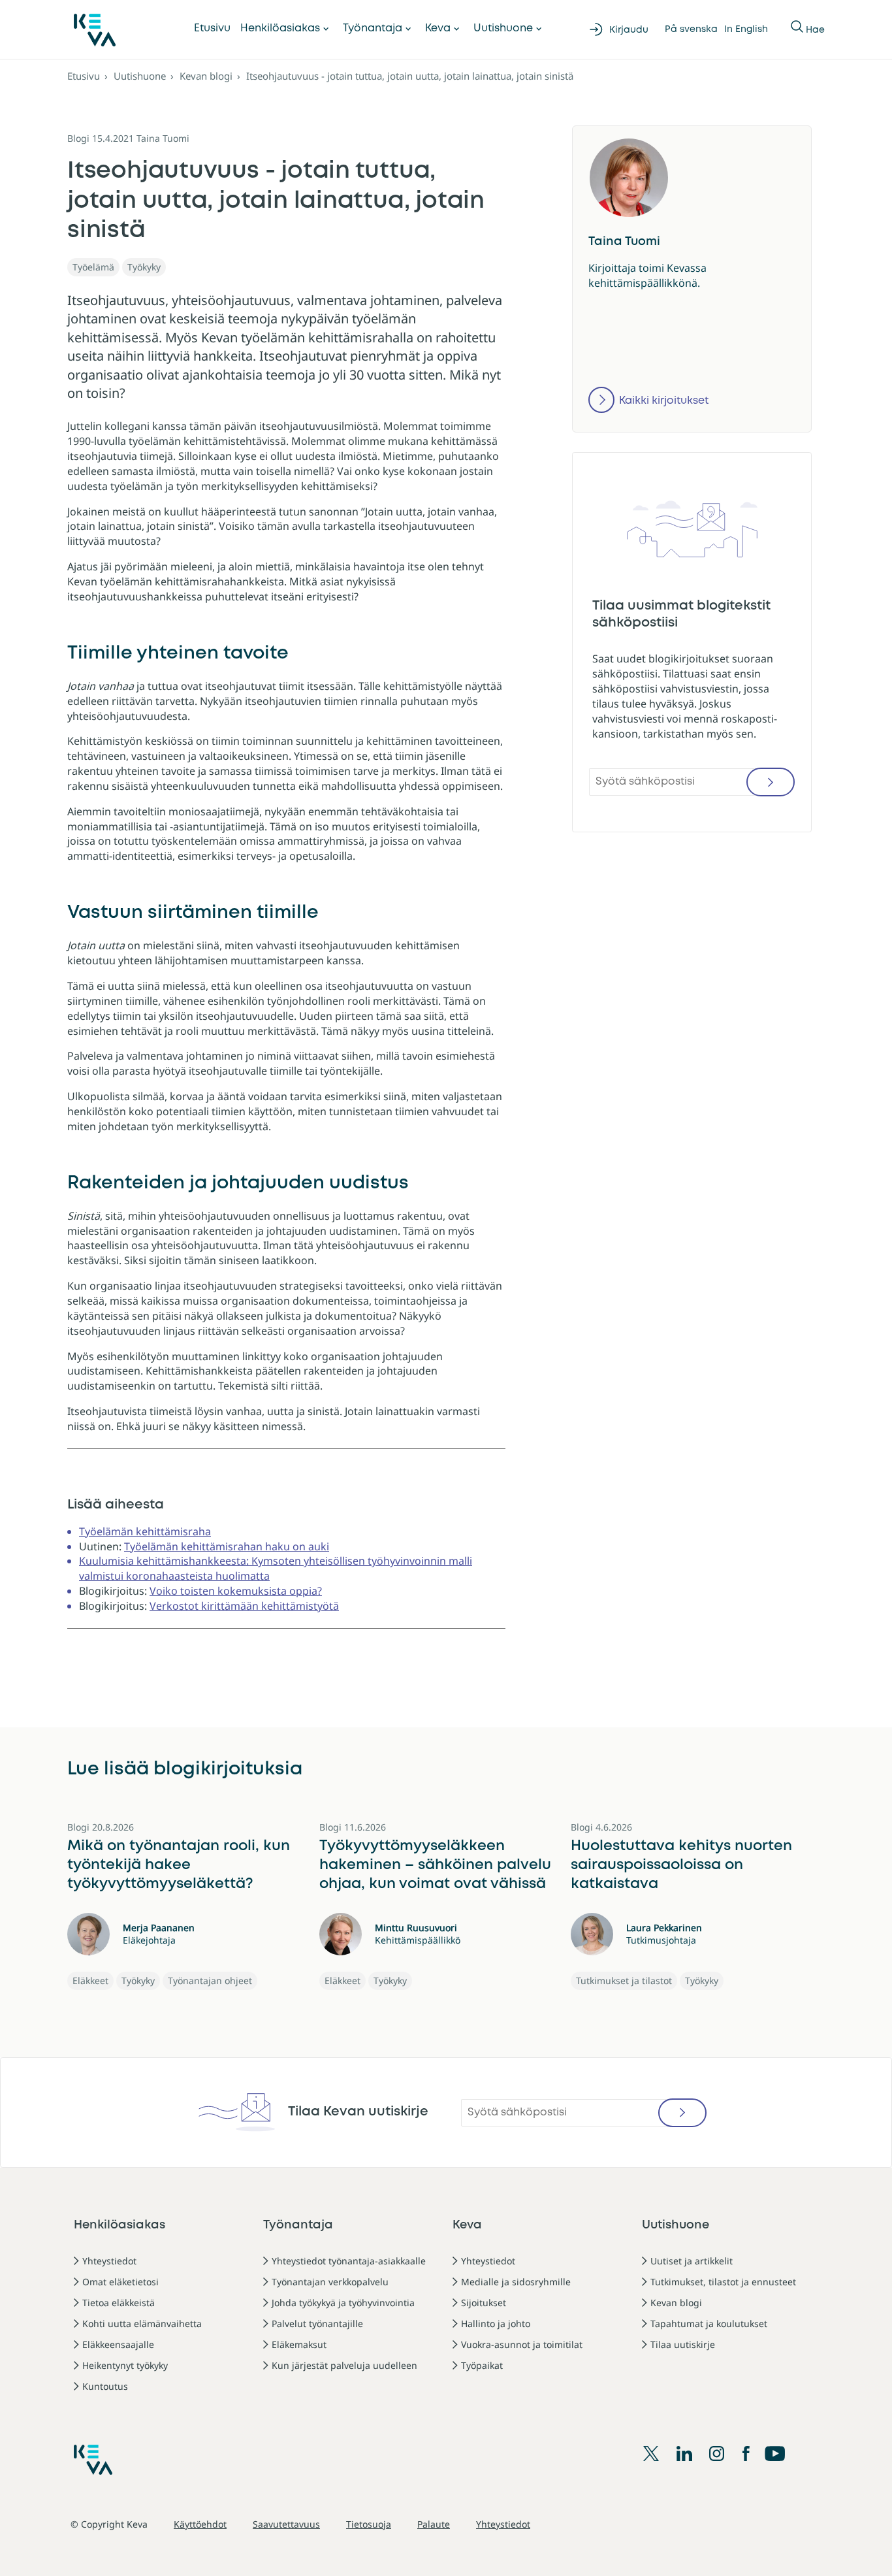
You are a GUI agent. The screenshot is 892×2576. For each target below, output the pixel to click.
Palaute (434, 2524)
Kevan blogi (206, 76)
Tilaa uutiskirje (683, 2344)
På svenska (691, 29)
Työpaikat (482, 2365)
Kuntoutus (105, 2386)
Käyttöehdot (200, 2524)
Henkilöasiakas (280, 28)
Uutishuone (503, 28)
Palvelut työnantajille (317, 2323)
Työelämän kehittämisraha (145, 1531)
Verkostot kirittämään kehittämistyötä (244, 1606)
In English (746, 29)
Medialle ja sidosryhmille (516, 2282)
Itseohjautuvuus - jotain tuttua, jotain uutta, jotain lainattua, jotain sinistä (410, 76)
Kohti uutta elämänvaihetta (142, 2323)
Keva (438, 28)
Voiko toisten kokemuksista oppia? (236, 1591)
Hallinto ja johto (496, 2323)
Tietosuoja (369, 2524)
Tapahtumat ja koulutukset (709, 2323)
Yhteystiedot (109, 2261)
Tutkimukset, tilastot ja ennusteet (723, 2282)
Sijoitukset (484, 2303)
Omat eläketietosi (120, 2282)
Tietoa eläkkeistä (119, 2303)
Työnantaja (373, 28)
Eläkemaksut (299, 2344)
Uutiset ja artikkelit (692, 2261)
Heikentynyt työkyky (125, 2365)
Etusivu (212, 28)
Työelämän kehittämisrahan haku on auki (227, 1546)
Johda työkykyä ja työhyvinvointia (343, 2303)
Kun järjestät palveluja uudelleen (344, 2365)
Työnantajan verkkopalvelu (330, 2282)
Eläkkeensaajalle (118, 2344)
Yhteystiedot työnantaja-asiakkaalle (349, 2261)
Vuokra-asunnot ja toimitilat (522, 2344)
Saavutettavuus (286, 2524)
